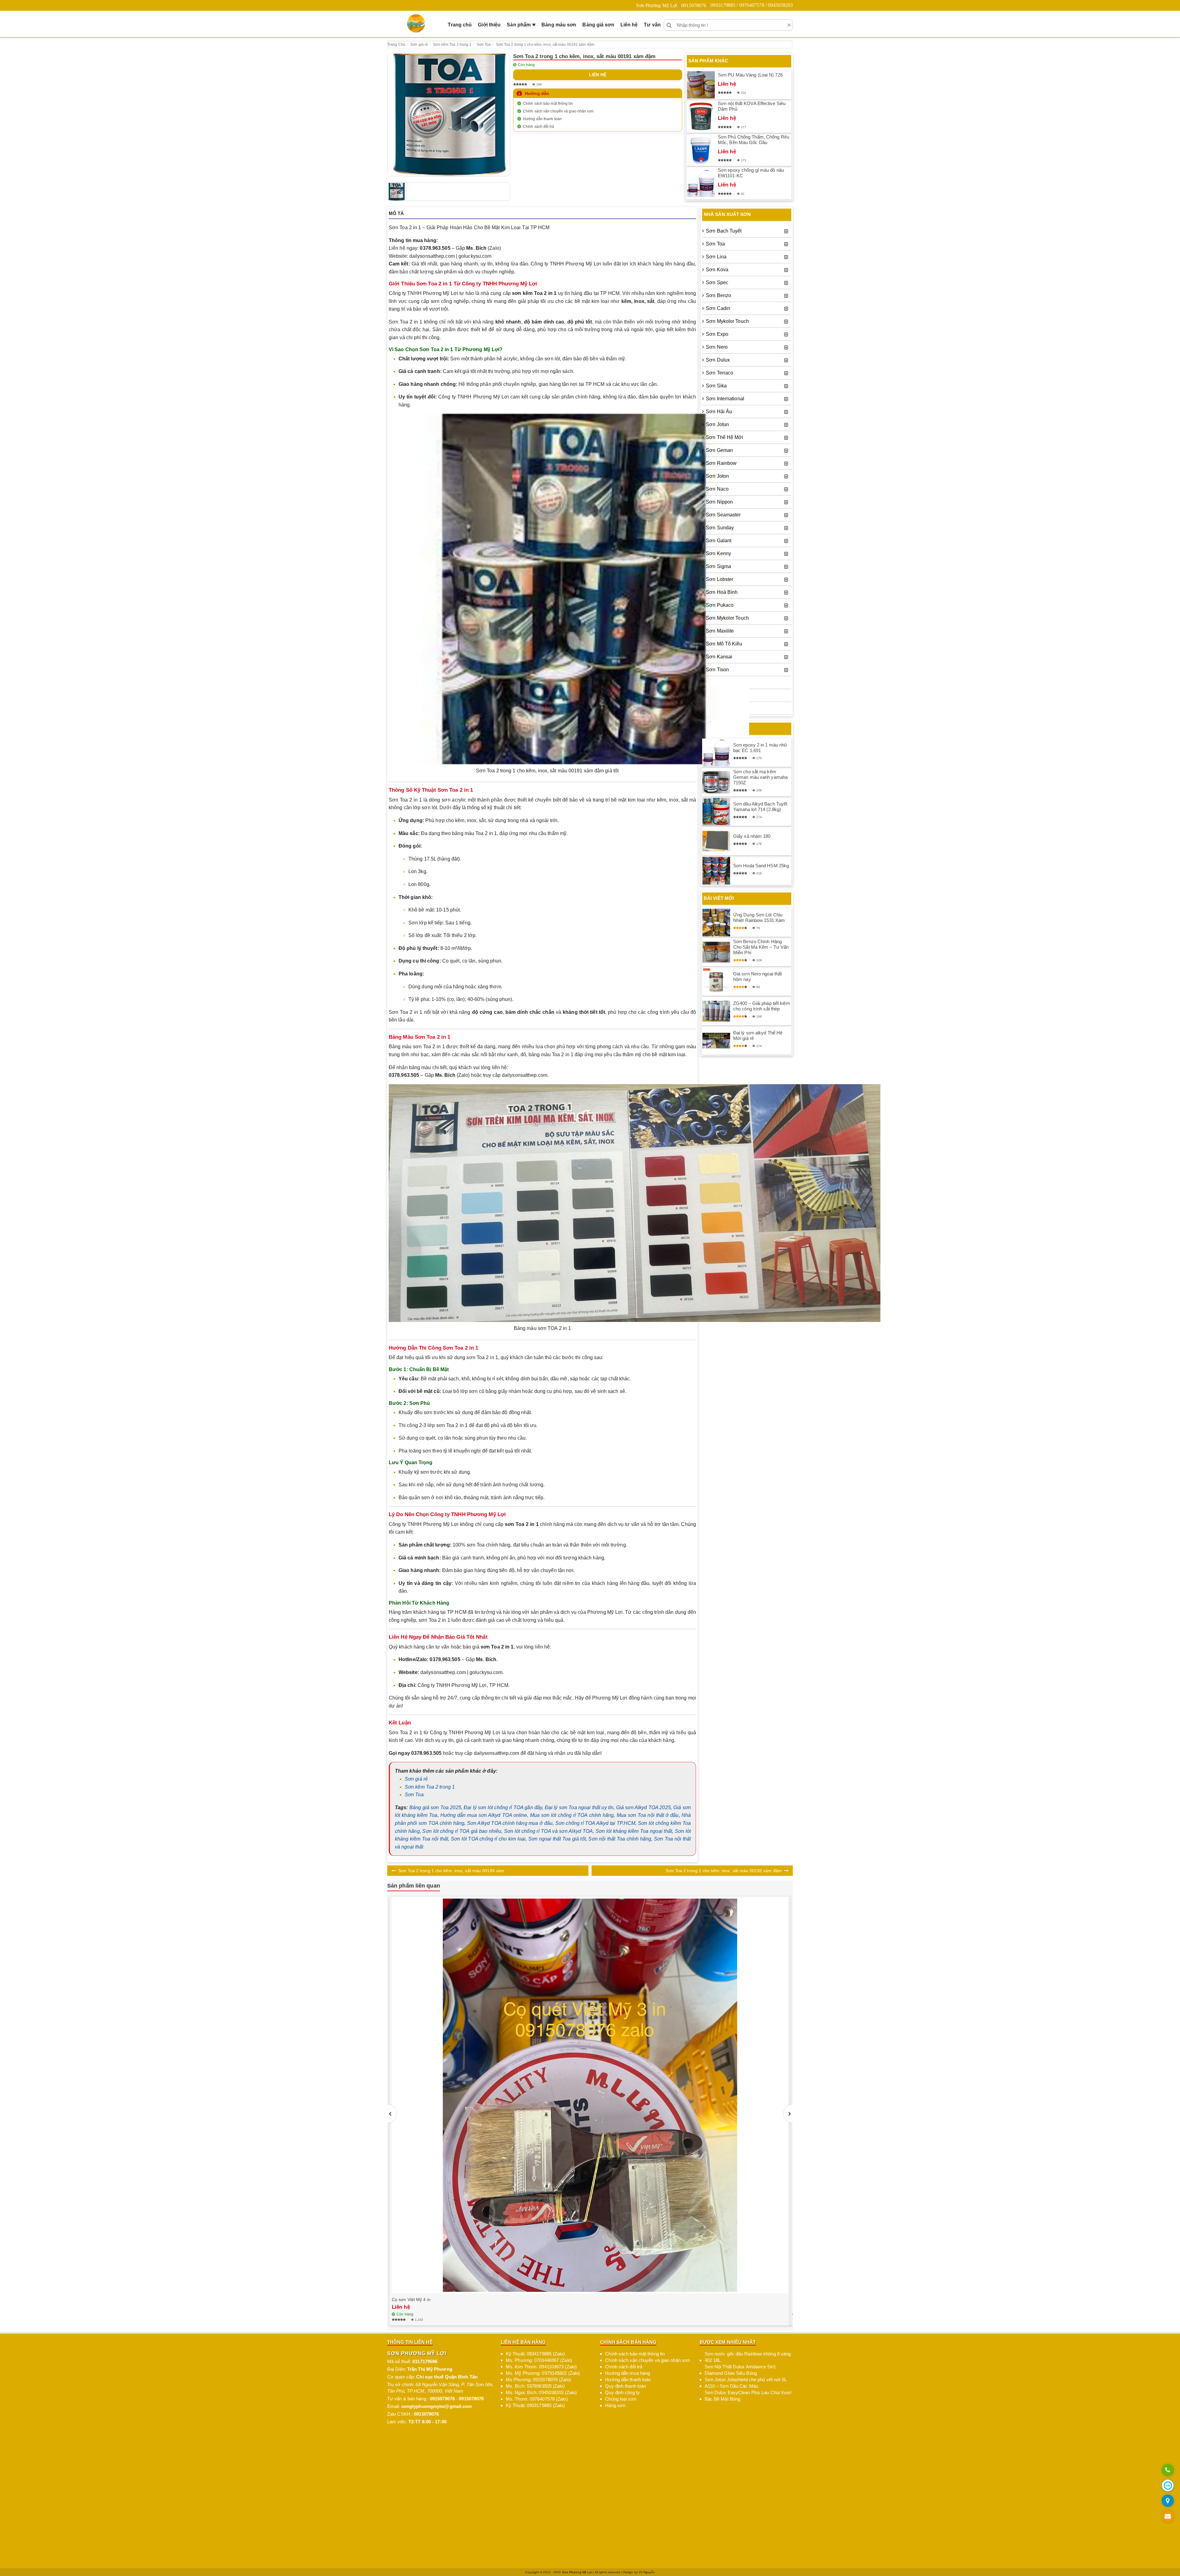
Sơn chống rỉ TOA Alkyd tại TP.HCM (595, 1823)
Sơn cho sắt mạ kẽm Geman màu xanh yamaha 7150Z (760, 777)
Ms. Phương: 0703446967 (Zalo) (539, 2360)
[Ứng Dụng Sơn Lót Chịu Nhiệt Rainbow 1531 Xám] (716, 923)
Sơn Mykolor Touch (727, 321)
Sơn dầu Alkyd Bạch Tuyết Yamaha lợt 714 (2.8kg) (760, 807)
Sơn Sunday (720, 528)
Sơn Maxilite (720, 631)
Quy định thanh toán (625, 2386)
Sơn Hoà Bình (722, 592)
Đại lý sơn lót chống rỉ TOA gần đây (503, 1808)
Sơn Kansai (719, 657)
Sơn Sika (716, 386)
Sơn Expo (717, 334)
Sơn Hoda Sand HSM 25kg (761, 866)
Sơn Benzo (718, 295)
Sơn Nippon (719, 502)
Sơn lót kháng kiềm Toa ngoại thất (634, 1831)
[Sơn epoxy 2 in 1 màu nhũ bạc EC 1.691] (716, 753)
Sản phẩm (519, 25)
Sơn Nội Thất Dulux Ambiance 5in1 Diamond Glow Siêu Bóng (740, 2370)
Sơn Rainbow (721, 463)
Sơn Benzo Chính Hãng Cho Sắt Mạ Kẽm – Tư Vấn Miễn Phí (761, 947)
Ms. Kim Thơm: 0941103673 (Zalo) (541, 2367)
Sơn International (725, 399)
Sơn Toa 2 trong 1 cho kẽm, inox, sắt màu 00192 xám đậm (724, 1871)
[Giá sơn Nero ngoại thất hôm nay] (716, 982)
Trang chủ (460, 25)
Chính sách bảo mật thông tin (548, 104)
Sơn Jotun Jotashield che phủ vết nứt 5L (746, 2380)
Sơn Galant (719, 541)
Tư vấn (652, 25)
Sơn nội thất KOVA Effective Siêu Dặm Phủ (752, 106)
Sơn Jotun (717, 424)
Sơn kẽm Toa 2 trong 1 (430, 1787)
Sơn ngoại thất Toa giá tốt (557, 1839)
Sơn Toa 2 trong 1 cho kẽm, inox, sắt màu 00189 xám (451, 1871)
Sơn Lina (716, 257)
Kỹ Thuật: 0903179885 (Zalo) (535, 2405)
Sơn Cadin (718, 308)
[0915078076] (1168, 2470)
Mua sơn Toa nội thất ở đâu (648, 1815)
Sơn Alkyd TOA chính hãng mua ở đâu (510, 1823)
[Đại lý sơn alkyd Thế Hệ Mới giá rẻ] (716, 1041)
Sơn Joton (717, 476)
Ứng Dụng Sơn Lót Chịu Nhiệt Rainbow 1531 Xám (759, 917)
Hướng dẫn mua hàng (627, 2373)
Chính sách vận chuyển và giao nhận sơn (558, 111)
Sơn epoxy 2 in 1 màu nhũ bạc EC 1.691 (760, 748)
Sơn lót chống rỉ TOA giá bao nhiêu (462, 1831)
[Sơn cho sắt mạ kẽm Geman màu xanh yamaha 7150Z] (716, 782)
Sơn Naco (717, 489)
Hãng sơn (615, 2405)
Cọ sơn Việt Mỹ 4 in (411, 2300)
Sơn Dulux (718, 360)
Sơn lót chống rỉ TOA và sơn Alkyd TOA (548, 1831)
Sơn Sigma (718, 566)
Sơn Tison (717, 670)
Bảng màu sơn (559, 25)
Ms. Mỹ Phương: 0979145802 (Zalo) (543, 2373)
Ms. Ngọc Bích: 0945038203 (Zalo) (541, 2392)
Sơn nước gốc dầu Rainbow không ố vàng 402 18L (748, 2357)
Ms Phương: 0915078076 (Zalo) (538, 2380)
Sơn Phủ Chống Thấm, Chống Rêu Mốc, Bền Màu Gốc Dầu (753, 140)
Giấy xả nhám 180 (752, 836)
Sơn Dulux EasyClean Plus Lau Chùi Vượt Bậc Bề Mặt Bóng (748, 2396)
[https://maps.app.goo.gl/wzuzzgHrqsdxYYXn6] (1168, 2501)
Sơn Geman (719, 450)
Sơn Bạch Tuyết (724, 231)
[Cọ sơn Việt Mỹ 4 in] (590, 2095)
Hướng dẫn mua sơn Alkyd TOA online (484, 1815)
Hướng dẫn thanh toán (542, 119)
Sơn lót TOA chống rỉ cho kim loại (488, 1839)
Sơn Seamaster (723, 515)
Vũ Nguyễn (647, 2572)
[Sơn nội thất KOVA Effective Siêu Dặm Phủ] (701, 116)
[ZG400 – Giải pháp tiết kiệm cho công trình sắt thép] (716, 1011)
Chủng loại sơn (620, 2399)
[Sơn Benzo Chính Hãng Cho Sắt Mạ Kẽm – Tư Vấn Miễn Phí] (716, 952)
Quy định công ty (622, 2392)
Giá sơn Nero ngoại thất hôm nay (757, 976)
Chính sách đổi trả (539, 127)
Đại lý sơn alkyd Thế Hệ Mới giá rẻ (758, 1035)
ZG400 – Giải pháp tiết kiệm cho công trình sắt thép (762, 1006)
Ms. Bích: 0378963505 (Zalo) (535, 2386)
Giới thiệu (489, 25)
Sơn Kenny (718, 553)
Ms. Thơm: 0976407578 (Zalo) (537, 2399)
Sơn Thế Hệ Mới (724, 437)
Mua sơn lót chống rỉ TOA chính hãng (572, 1815)
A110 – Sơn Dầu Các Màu (731, 2386)
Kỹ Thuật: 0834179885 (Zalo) (535, 2354)
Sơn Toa (414, 1795)
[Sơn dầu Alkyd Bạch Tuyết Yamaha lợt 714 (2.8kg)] (716, 812)
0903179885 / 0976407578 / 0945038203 (752, 5)
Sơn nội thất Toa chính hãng (620, 1839)
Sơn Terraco (720, 373)
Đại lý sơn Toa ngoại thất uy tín (579, 1808)
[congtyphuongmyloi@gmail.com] (1168, 2517)
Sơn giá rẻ (416, 1779)
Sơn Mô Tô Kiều (724, 644)
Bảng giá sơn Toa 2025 (435, 1808)
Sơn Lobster (720, 579)
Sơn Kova (717, 270)
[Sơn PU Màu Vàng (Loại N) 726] (701, 85)
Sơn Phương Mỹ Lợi (657, 5)
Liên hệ (629, 25)
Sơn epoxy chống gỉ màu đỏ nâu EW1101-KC (751, 173)
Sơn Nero (717, 347)
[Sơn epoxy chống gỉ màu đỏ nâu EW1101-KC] (701, 183)
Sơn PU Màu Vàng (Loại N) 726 (750, 75)
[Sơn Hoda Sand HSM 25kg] (716, 871)
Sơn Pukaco (720, 605)
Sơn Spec (717, 282)
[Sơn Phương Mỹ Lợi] (416, 23)
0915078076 (694, 5)
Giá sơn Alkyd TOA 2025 (643, 1808)
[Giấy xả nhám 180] (716, 841)
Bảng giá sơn (598, 25)
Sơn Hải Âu (719, 412)
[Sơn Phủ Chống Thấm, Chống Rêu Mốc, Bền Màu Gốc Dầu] (701, 150)
